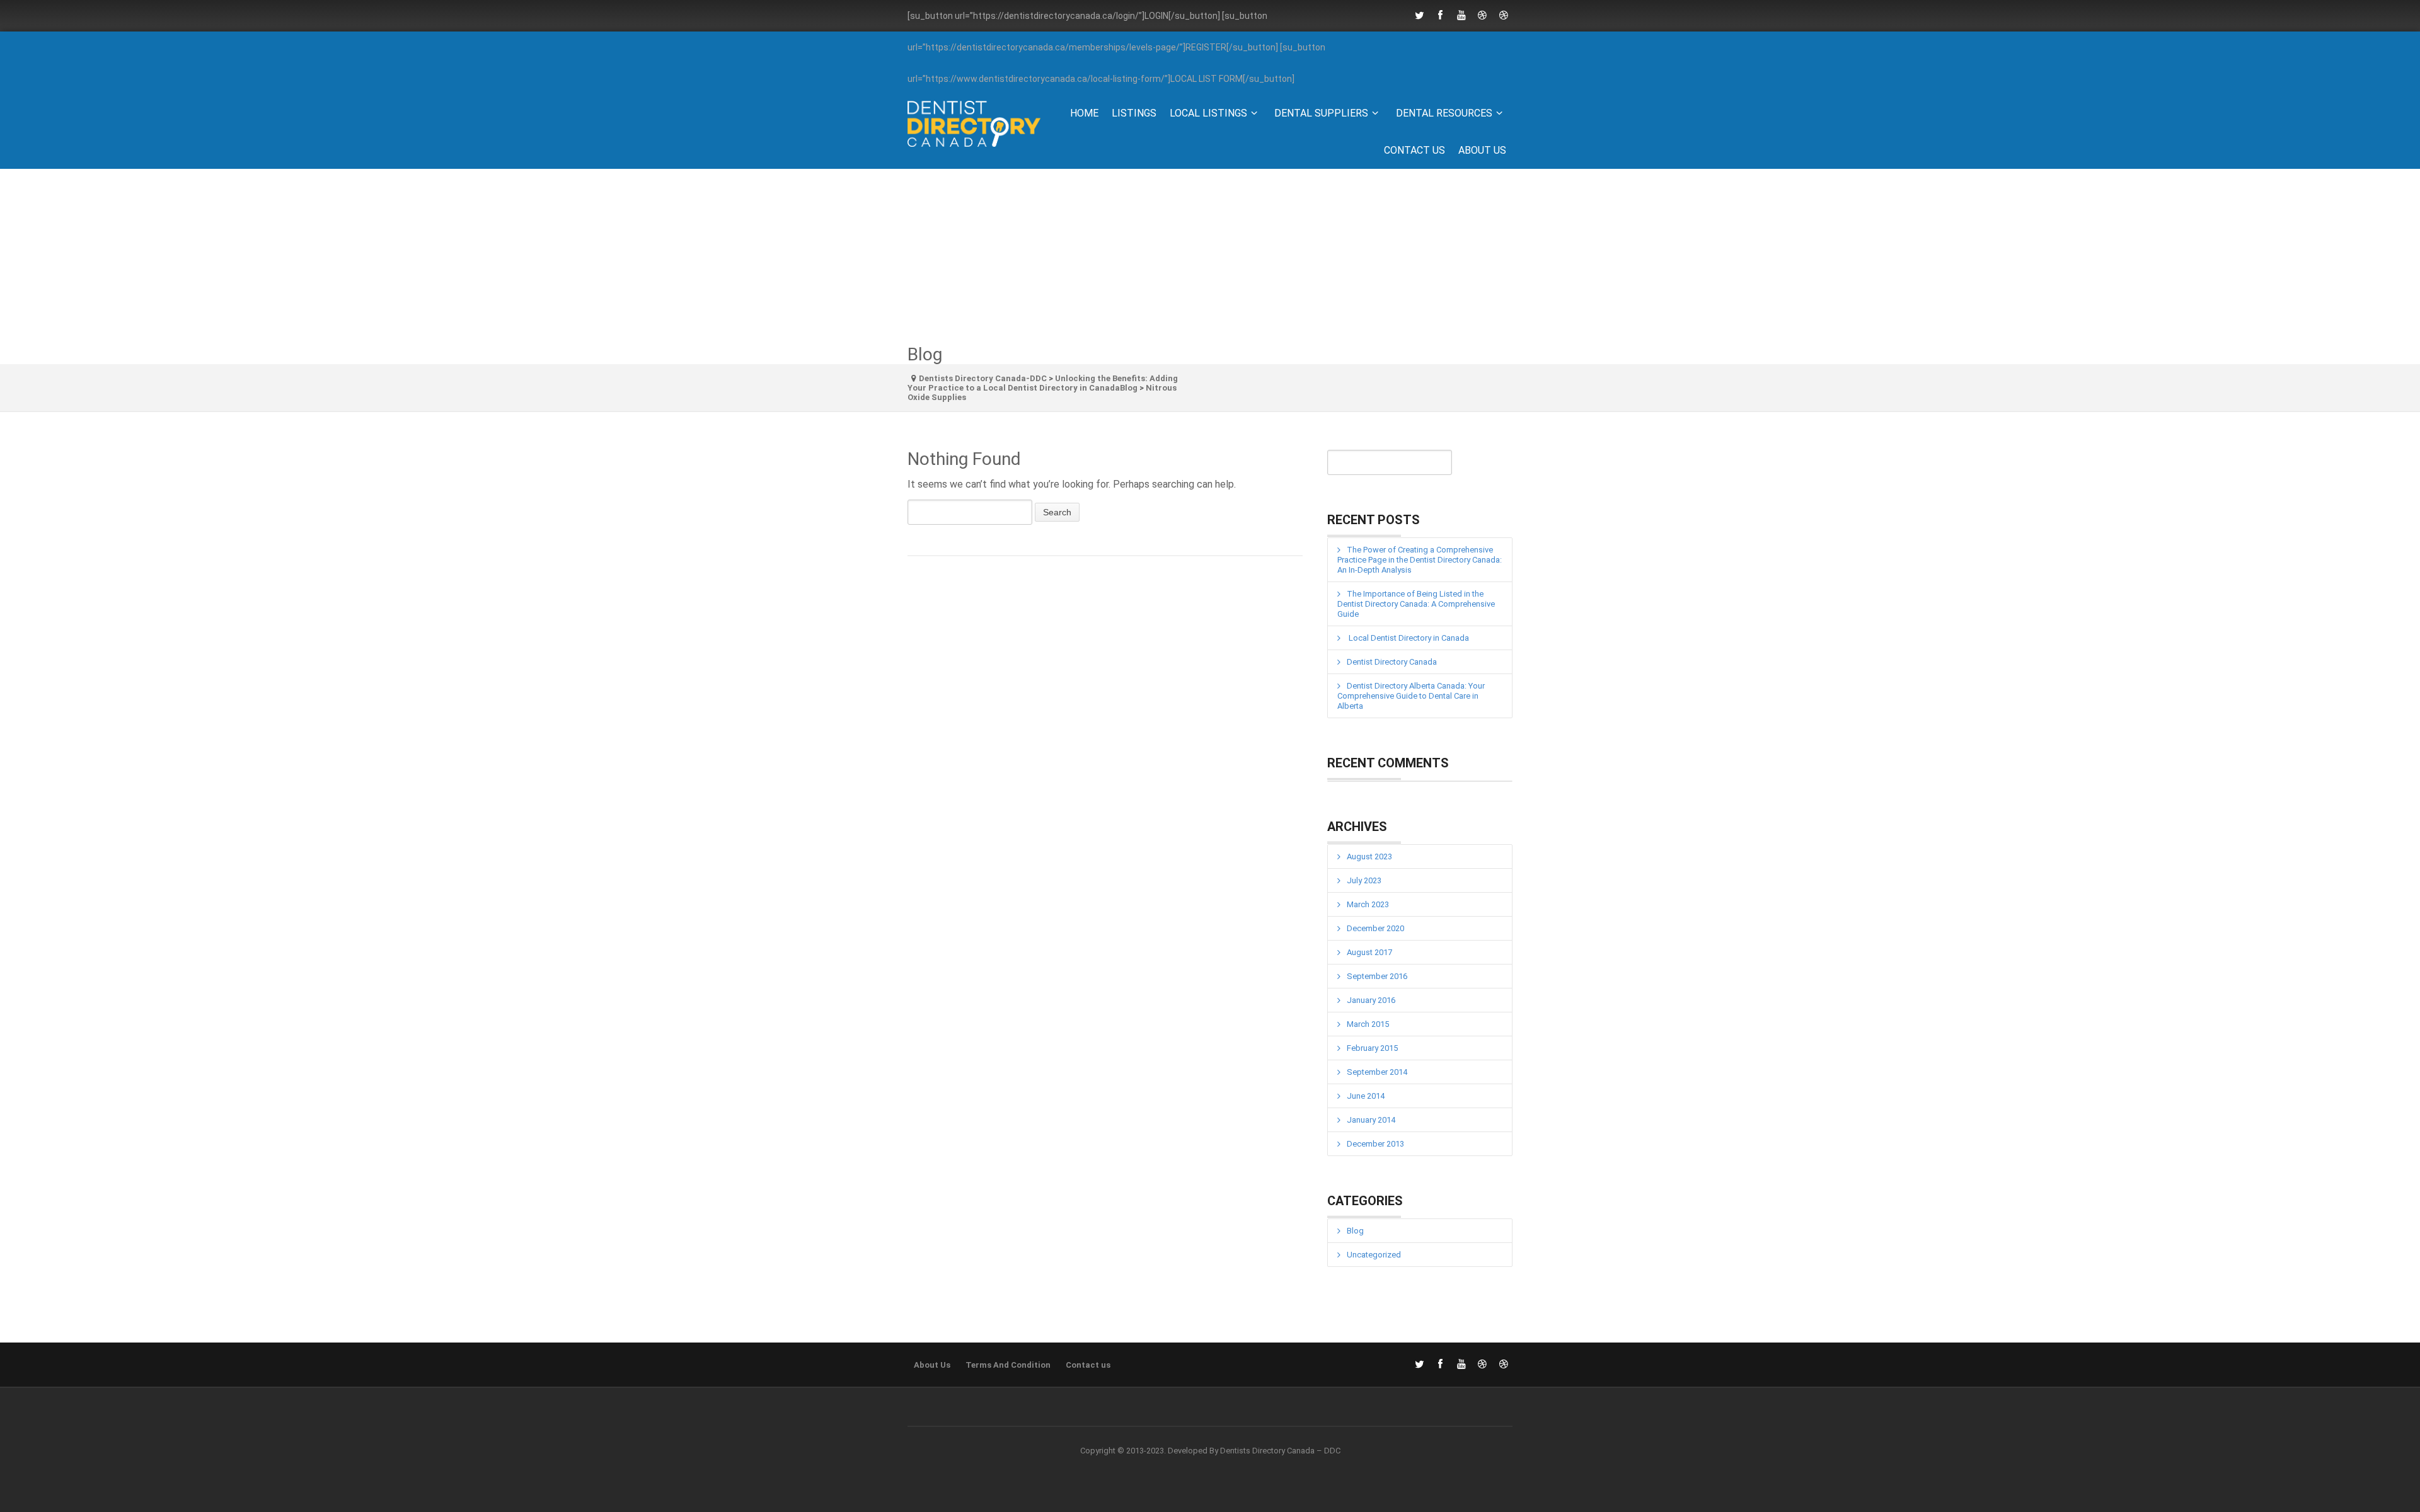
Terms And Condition (1008, 1365)
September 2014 (1377, 1072)
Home (1084, 113)
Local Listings (1208, 113)
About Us (1482, 150)
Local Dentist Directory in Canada (1408, 638)
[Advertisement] (1210, 257)
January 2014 (1371, 1120)
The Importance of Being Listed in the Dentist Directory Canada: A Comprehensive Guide (1416, 604)
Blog (1355, 1231)
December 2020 (1375, 928)
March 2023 (1368, 904)
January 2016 (1371, 1000)
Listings (1134, 113)
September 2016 (1377, 976)
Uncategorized (1374, 1255)
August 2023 (1369, 856)
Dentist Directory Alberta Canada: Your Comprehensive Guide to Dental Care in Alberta (1411, 696)
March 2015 (1368, 1024)
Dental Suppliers (1321, 113)
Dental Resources (1444, 113)
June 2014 (1366, 1096)
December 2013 (1375, 1144)
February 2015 (1372, 1048)
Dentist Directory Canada (1392, 662)
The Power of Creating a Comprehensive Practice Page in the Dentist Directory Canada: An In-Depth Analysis (1420, 560)
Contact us (1415, 150)
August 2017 (1369, 952)
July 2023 (1364, 880)
